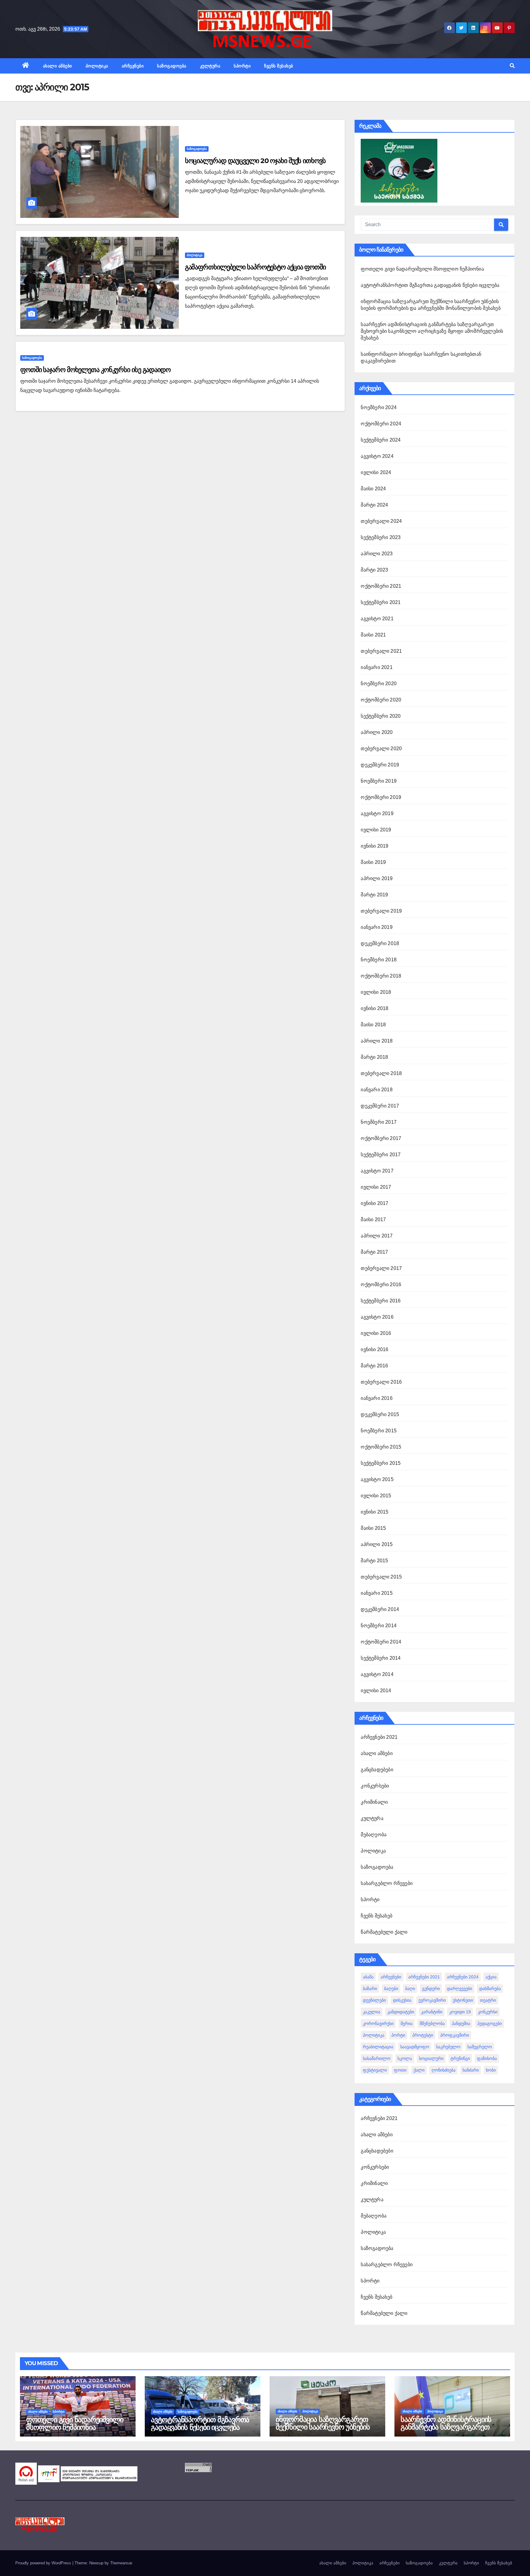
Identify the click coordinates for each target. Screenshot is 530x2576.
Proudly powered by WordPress (44, 2563)
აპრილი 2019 (377, 878)
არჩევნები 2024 (463, 1977)
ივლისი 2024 (376, 472)
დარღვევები (459, 1989)
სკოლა (405, 2058)
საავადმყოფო (415, 2047)
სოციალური (431, 2058)
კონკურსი (488, 2012)
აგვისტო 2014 (377, 1674)
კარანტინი (432, 2012)
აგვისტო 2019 (377, 813)
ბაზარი (370, 1989)
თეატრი (488, 2000)
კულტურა (210, 66)
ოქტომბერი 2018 (381, 976)
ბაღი (410, 1989)
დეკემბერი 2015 (380, 1414)
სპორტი (242, 66)
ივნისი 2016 (374, 1349)
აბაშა (368, 1977)
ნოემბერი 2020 (379, 684)
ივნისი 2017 (374, 1203)
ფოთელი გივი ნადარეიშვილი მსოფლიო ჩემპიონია (422, 269)
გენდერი (431, 1989)
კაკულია (372, 2012)
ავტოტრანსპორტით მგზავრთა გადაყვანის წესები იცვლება (430, 285)
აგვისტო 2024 (377, 456)
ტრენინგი (460, 2058)
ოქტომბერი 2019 (381, 797)
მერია (407, 2023)
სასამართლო (377, 2058)
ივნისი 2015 (374, 1512)
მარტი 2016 (374, 1366)
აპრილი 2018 (377, 1041)
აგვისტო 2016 (377, 1317)
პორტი (398, 2035)
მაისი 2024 (373, 489)
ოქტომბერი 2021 (381, 586)
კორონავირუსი (378, 2023)
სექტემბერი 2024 (381, 440)
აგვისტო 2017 (377, 1171)
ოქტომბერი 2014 (381, 1642)
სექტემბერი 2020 (381, 716)
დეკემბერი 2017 (380, 1106)
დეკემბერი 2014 (380, 1609)
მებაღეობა (374, 1835)
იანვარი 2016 (376, 1398)
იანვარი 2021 (376, 667)
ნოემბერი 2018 (379, 960)
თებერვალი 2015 (381, 1577)
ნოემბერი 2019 (379, 781)
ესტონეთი (463, 2000)
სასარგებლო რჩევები (387, 1883)
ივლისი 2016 (376, 1333)
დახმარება (490, 1989)
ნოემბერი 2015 (379, 1431)
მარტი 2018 (374, 1057)
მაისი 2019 (373, 862)
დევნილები (374, 2000)
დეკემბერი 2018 (380, 943)
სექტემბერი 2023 (381, 537)
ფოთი (400, 2070)
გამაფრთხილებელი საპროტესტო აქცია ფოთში (255, 267)
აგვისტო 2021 (377, 619)
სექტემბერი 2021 (381, 602)
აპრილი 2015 (377, 1544)
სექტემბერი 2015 (381, 1463)
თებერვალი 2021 (381, 651)
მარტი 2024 (374, 505)
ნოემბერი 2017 (379, 1122)
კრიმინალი (374, 1802)
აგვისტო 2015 (377, 1479)
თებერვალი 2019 (381, 911)
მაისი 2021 (373, 635)
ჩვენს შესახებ (279, 66)
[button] (512, 66)
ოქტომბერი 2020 (381, 700)
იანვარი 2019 (376, 927)
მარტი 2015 (374, 1561)
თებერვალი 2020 (381, 748)
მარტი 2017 (374, 1252)
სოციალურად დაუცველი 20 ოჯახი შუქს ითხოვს (255, 161)
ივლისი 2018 (376, 992)
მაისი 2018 (373, 1025)
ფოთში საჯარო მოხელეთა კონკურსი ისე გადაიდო (95, 370)
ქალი (419, 2070)
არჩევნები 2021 (379, 1737)
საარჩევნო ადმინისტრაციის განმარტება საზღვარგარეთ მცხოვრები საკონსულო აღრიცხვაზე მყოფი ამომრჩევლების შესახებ (432, 331)
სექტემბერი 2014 (381, 1658)
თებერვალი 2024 (381, 521)
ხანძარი (471, 2070)
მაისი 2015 (373, 1528)
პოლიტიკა (97, 66)
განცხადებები (377, 1770)
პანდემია (461, 2023)
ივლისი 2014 (376, 1691)
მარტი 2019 (374, 895)
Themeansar (121, 2563)
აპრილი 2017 (377, 1236)
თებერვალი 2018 (381, 1073)
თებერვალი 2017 (381, 1268)
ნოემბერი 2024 (379, 407)
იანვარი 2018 (376, 1090)
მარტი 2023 (374, 570)
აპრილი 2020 (377, 732)
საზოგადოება (172, 66)
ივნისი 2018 (374, 1008)
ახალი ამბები (58, 66)
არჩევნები (133, 66)
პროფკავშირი (455, 2035)
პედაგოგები (490, 2023)
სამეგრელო (480, 2047)
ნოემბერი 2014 (379, 1626)
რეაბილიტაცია (378, 2047)
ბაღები (391, 1989)
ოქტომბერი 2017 (381, 1138)
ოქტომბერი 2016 (381, 1284)
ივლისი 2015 (376, 1496)
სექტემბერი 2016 (381, 1301)
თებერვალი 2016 (381, 1382)
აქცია (491, 1977)
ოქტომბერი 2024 (381, 424)
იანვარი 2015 (376, 1593)
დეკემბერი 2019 (380, 765)
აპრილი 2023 (377, 554)
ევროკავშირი (432, 2000)
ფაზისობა (487, 2058)
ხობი (491, 2070)
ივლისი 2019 (376, 830)
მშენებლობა (432, 2023)
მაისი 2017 (373, 1220)
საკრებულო (448, 2047)
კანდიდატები (401, 2012)
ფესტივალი (375, 2070)
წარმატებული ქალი (384, 1932)
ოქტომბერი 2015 (381, 1447)
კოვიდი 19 (460, 2012)
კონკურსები (375, 1786)
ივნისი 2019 (374, 846)
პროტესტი (423, 2035)
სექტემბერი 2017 (381, 1155)
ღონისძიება (444, 2070)
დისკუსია (402, 2000)
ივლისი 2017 (376, 1187)
